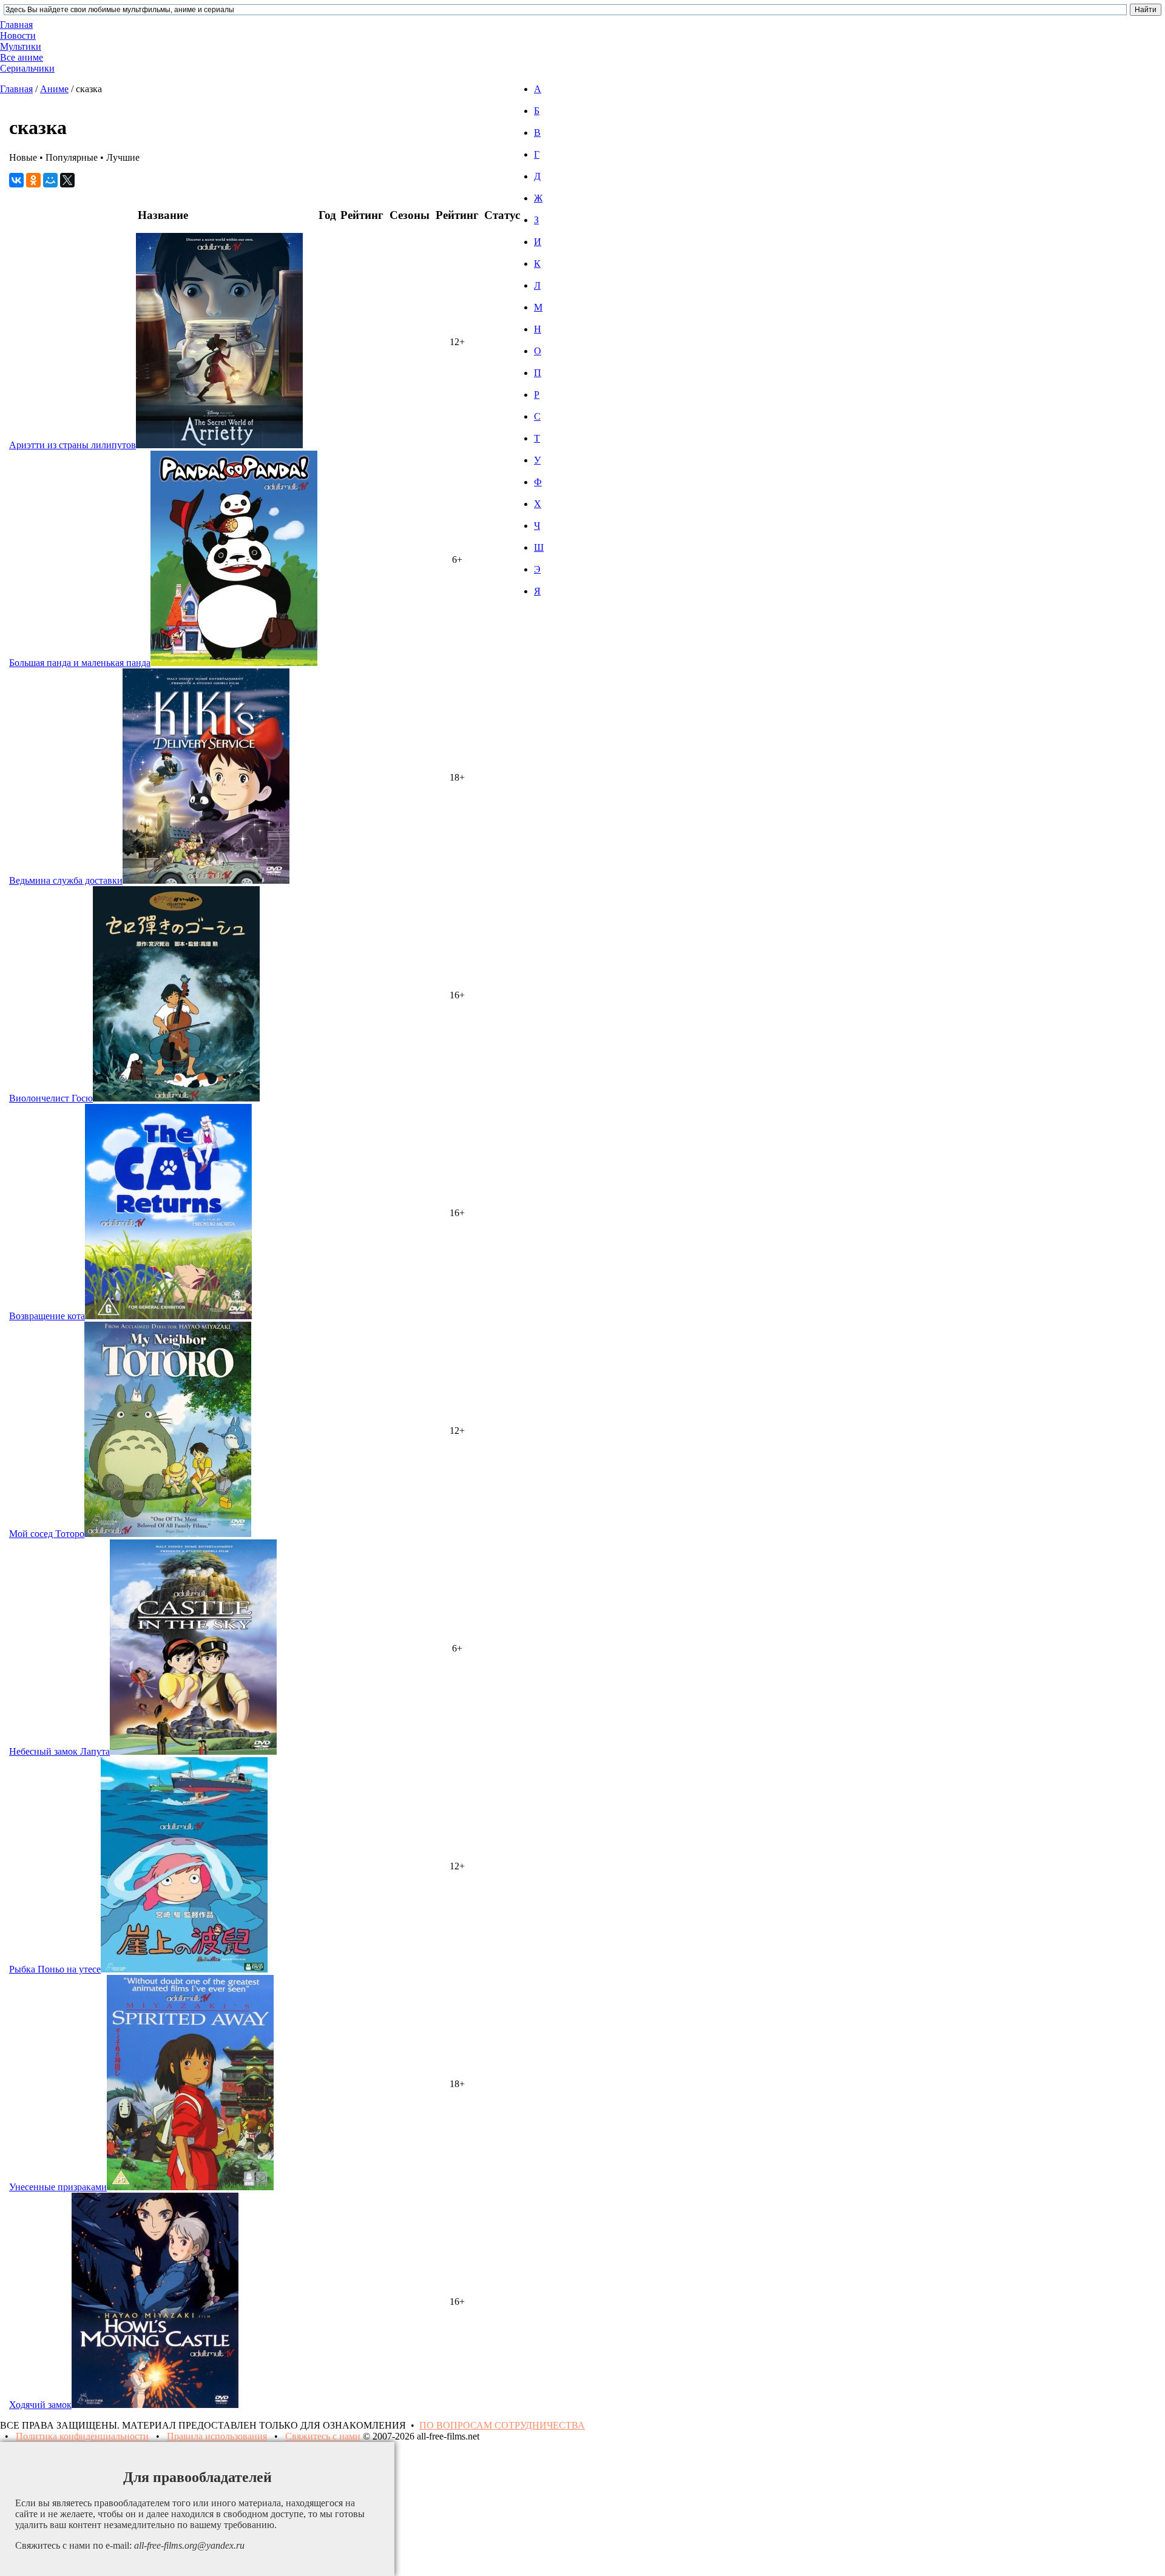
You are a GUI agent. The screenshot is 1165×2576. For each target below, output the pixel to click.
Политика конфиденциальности (82, 2436)
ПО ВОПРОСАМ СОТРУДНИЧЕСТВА (502, 2425)
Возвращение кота (47, 1316)
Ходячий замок (40, 2405)
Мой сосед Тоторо (47, 1534)
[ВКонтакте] (16, 180)
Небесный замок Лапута (59, 1751)
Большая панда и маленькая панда (80, 663)
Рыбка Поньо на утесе (55, 1969)
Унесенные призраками (58, 2187)
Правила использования (217, 2436)
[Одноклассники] (33, 180)
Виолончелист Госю (51, 1098)
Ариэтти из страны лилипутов (73, 445)
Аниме (54, 89)
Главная (16, 89)
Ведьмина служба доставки (66, 880)
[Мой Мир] (50, 180)
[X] (67, 180)
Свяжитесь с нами (323, 2436)
